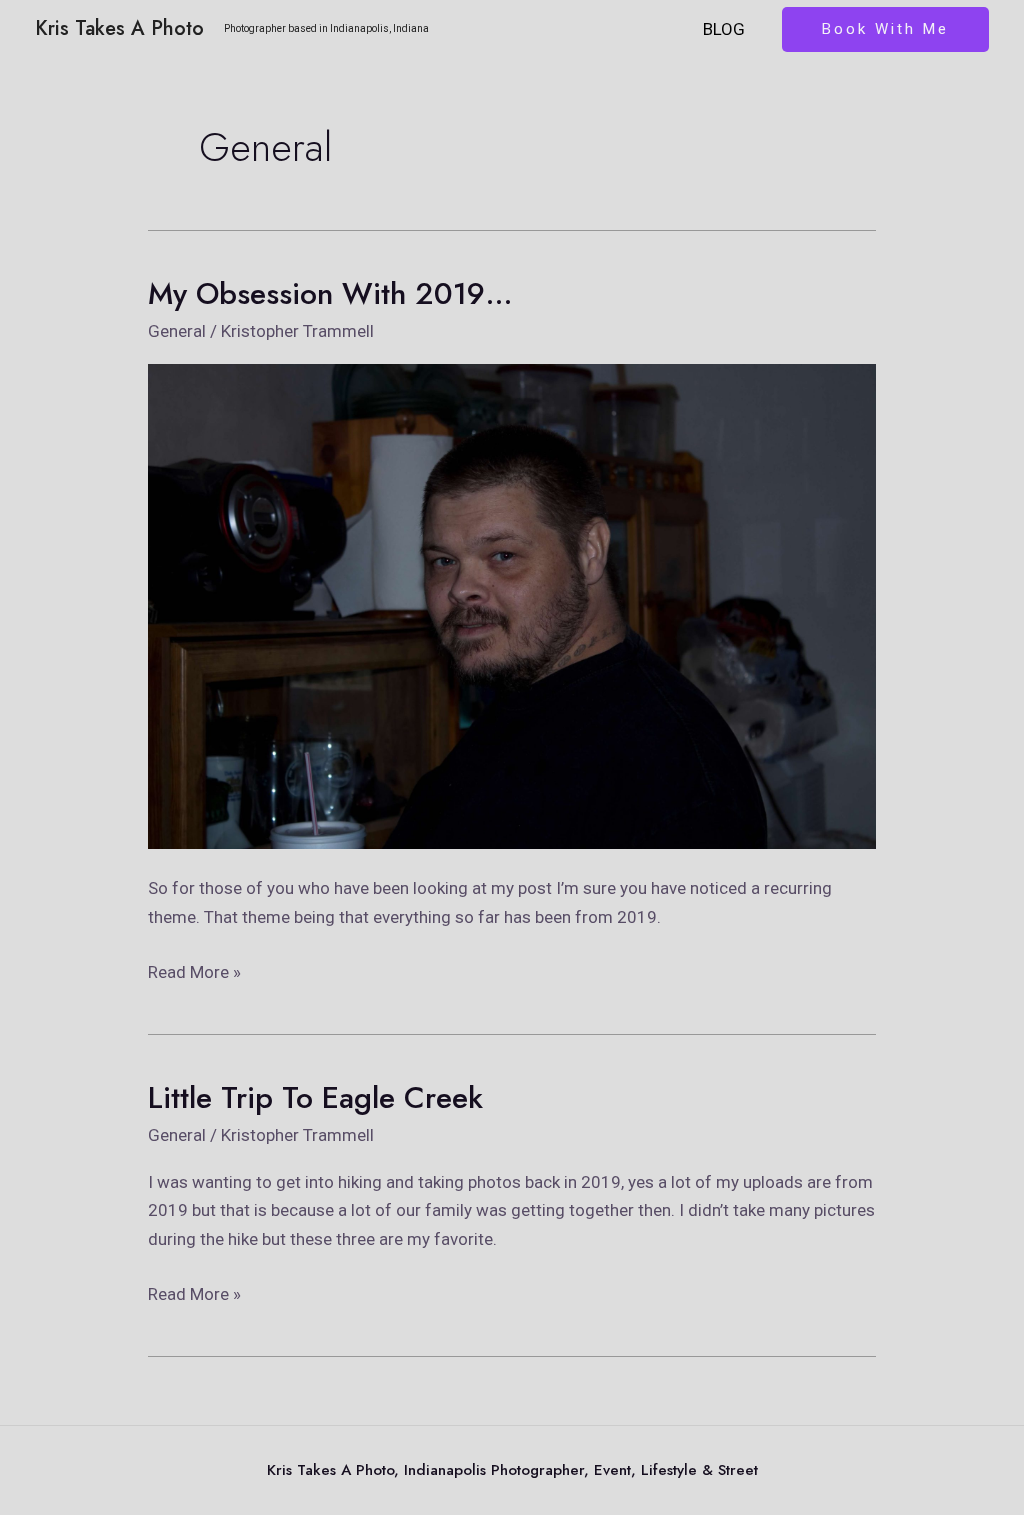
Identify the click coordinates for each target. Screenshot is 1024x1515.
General (177, 331)
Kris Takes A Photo (119, 28)
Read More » (194, 970)
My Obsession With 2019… (330, 293)
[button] (885, 29)
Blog (724, 29)
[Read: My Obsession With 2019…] (512, 605)
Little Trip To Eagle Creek (315, 1097)
